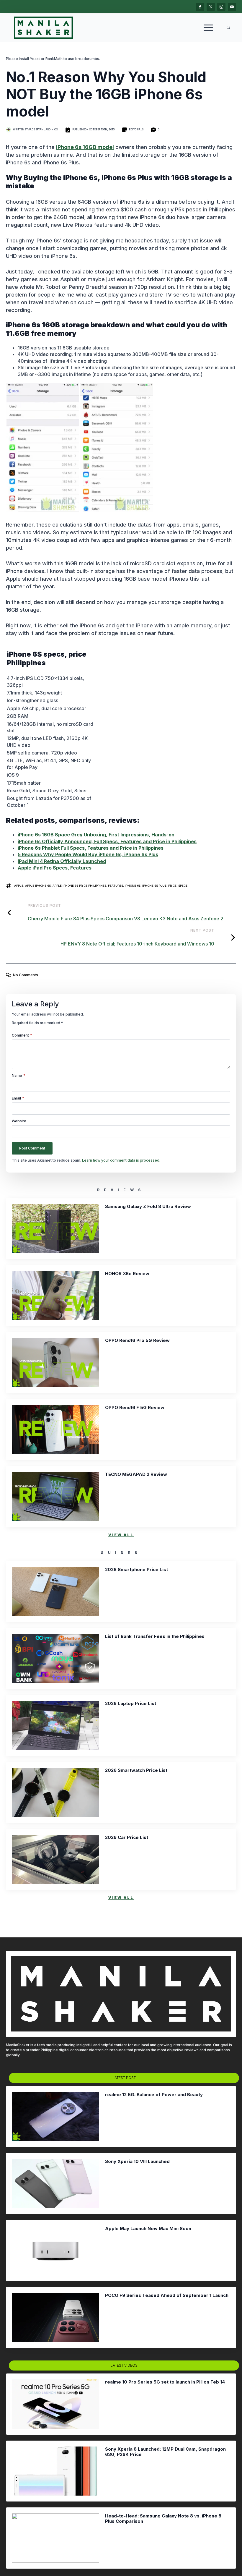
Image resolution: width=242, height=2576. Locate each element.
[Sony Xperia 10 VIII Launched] (55, 2184)
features (116, 886)
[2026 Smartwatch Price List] (55, 1792)
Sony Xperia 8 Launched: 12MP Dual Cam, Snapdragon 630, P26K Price (165, 2452)
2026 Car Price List (127, 1837)
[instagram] (221, 7)
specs (183, 886)
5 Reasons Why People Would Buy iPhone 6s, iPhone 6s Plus (88, 854)
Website (19, 1121)
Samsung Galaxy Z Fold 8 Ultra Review (148, 1207)
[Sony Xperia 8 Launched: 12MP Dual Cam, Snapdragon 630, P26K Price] (55, 2471)
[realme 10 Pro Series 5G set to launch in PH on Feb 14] (55, 2404)
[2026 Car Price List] (55, 1859)
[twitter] (211, 7)
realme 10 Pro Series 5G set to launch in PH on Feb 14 (165, 2382)
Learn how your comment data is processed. (121, 1160)
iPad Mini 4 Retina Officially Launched (62, 861)
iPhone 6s (133, 886)
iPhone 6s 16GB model (85, 147)
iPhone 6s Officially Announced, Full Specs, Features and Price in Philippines (107, 841)
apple (19, 886)
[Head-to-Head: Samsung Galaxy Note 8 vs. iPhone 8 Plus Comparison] (55, 2538)
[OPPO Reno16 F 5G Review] (55, 1430)
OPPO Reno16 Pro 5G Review (137, 1340)
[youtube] (232, 7)
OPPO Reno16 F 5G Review (135, 1408)
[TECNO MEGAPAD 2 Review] (55, 1496)
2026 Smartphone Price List (136, 1570)
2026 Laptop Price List (131, 1704)
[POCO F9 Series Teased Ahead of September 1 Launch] (55, 2317)
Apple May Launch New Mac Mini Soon (148, 2229)
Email (18, 1098)
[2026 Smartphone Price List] (55, 1592)
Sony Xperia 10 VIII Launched (137, 2161)
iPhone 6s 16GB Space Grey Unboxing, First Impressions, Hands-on (96, 835)
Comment (22, 1035)
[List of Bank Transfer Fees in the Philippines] (55, 1658)
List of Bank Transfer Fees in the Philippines (155, 1636)
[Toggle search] (228, 27)
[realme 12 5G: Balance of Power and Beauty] (55, 2117)
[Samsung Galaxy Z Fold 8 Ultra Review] (55, 1229)
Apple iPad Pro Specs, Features (55, 868)
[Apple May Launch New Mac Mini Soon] (55, 2251)
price (172, 886)
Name (19, 1076)
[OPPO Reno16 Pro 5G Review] (55, 1363)
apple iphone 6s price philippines (79, 886)
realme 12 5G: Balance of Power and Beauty (154, 2095)
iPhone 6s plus (154, 886)
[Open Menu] (208, 27)
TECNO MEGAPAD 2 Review (136, 1474)
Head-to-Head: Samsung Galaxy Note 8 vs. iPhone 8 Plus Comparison (163, 2519)
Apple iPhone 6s (38, 886)
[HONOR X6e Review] (55, 1296)
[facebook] (200, 7)
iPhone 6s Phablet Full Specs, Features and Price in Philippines (91, 848)
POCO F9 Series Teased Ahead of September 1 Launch (167, 2295)
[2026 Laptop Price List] (55, 1726)
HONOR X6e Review (127, 1274)
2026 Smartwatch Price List (136, 1770)
